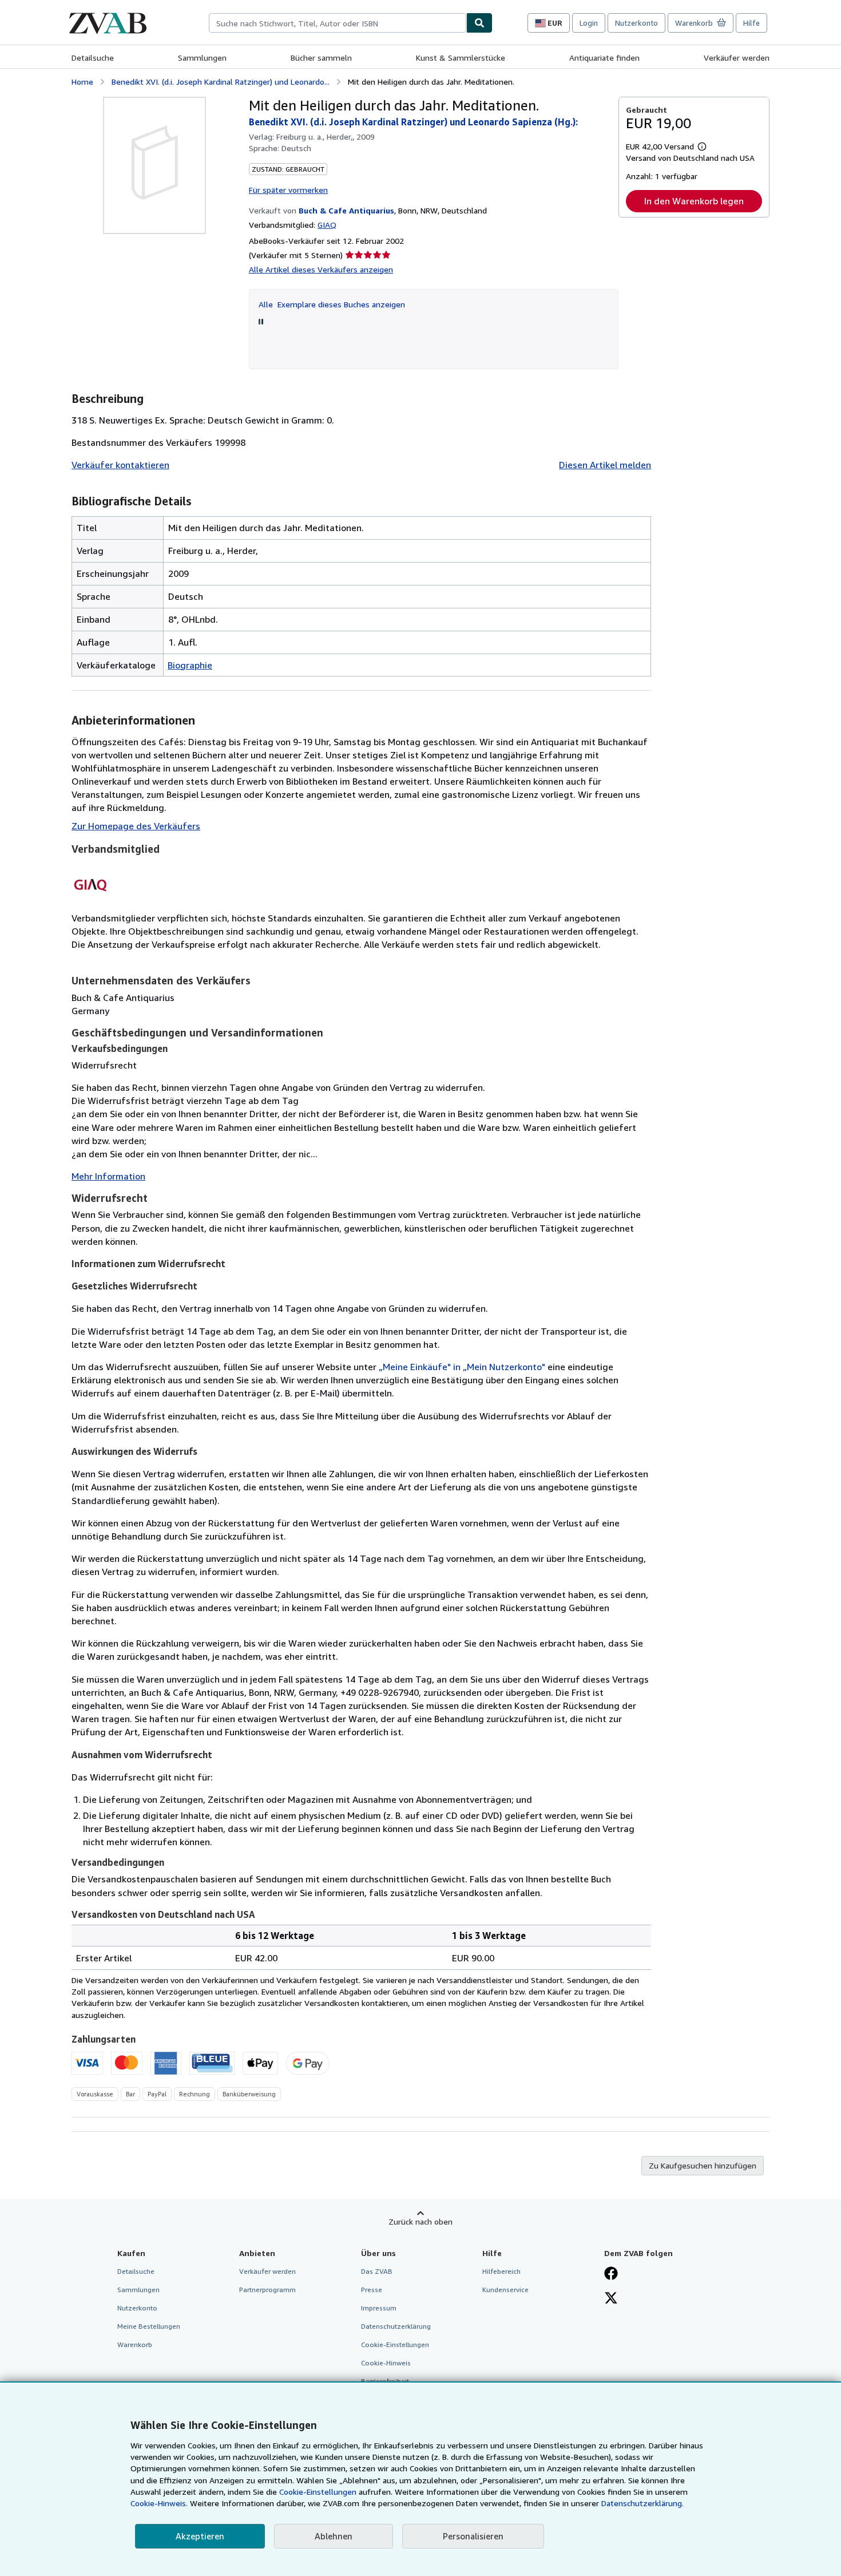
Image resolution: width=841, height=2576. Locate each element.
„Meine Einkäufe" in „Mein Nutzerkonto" (462, 1367)
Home (82, 82)
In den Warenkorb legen (694, 201)
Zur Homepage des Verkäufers (136, 826)
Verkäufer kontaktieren (120, 465)
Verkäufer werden (737, 58)
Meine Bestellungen (149, 2326)
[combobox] (338, 23)
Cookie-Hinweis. (159, 2503)
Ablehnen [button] (334, 2536)
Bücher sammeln (321, 58)
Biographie (190, 665)
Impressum (379, 2308)
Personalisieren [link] (473, 2536)
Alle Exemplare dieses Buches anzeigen (332, 304)
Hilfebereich (501, 2271)
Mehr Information (108, 1176)
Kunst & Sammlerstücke (461, 58)
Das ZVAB (377, 2271)
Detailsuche (93, 58)
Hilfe (751, 23)
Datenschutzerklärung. (642, 2503)
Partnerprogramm (267, 2290)
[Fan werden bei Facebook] (611, 2274)
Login (589, 23)
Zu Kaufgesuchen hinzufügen (703, 2165)
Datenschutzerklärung (396, 2326)
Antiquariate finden (604, 58)
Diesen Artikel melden (605, 465)
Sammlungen (202, 58)
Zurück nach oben (420, 2221)
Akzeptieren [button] (200, 2536)
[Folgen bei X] (611, 2299)
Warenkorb (135, 2344)
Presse (372, 2290)
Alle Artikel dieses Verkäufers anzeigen (321, 269)
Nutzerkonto (636, 23)
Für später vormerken (288, 190)
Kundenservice (505, 2290)
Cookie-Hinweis (386, 2363)
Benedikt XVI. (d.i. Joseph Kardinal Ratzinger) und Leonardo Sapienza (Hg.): (413, 122)
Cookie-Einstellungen (318, 2492)
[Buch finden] (479, 23)
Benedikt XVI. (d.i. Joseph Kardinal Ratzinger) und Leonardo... (221, 82)
